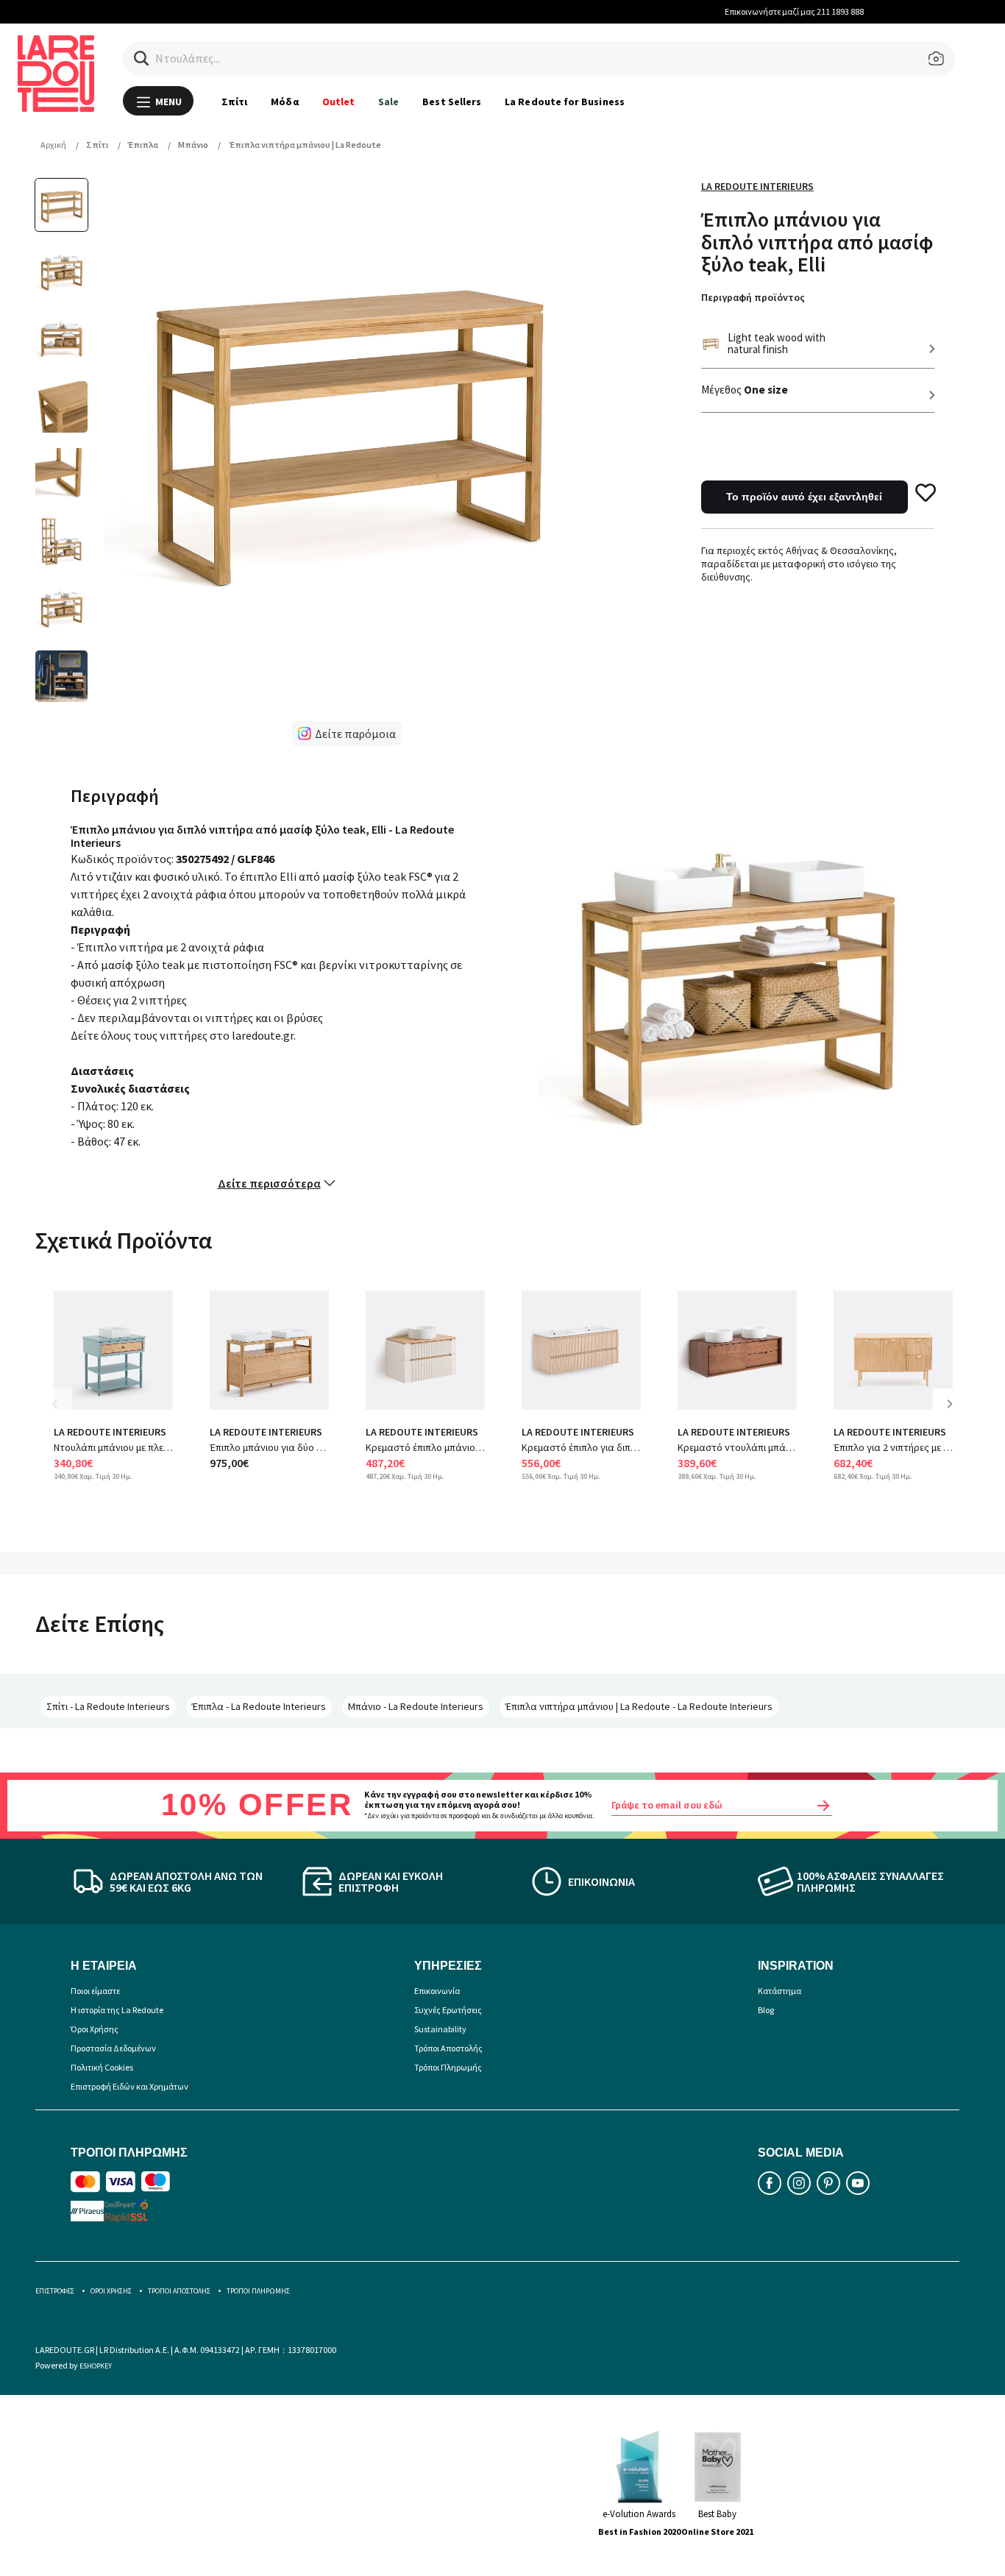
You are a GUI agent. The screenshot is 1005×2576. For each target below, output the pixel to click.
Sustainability (440, 2029)
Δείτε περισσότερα (269, 1183)
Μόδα (284, 102)
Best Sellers (452, 102)
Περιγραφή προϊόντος (753, 297)
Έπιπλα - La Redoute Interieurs (259, 1706)
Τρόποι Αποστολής (448, 2048)
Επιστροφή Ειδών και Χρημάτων (129, 2086)
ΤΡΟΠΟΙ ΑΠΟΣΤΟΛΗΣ (179, 2291)
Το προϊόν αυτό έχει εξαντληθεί (804, 497)
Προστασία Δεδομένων (113, 2048)
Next (955, 1415)
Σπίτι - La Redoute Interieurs (108, 1706)
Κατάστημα (780, 1991)
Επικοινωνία (437, 1991)
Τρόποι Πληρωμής (448, 2067)
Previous (65, 1415)
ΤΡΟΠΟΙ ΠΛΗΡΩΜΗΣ (258, 2291)
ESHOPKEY (96, 2366)
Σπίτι (234, 102)
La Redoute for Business (565, 102)
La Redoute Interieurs (757, 186)
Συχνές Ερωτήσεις (448, 2010)
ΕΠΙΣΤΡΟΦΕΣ (55, 2291)
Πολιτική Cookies (102, 2067)
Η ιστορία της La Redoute (117, 2010)
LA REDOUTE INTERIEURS (110, 1432)
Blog (766, 2010)
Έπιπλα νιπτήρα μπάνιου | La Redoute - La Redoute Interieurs (639, 1706)
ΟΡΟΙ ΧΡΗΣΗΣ (111, 2291)
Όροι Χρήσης (95, 2029)
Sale (388, 102)
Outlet (338, 102)
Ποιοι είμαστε (95, 1991)
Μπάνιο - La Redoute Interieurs (416, 1706)
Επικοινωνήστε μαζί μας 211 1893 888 (504, 11)
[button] (142, 58)
